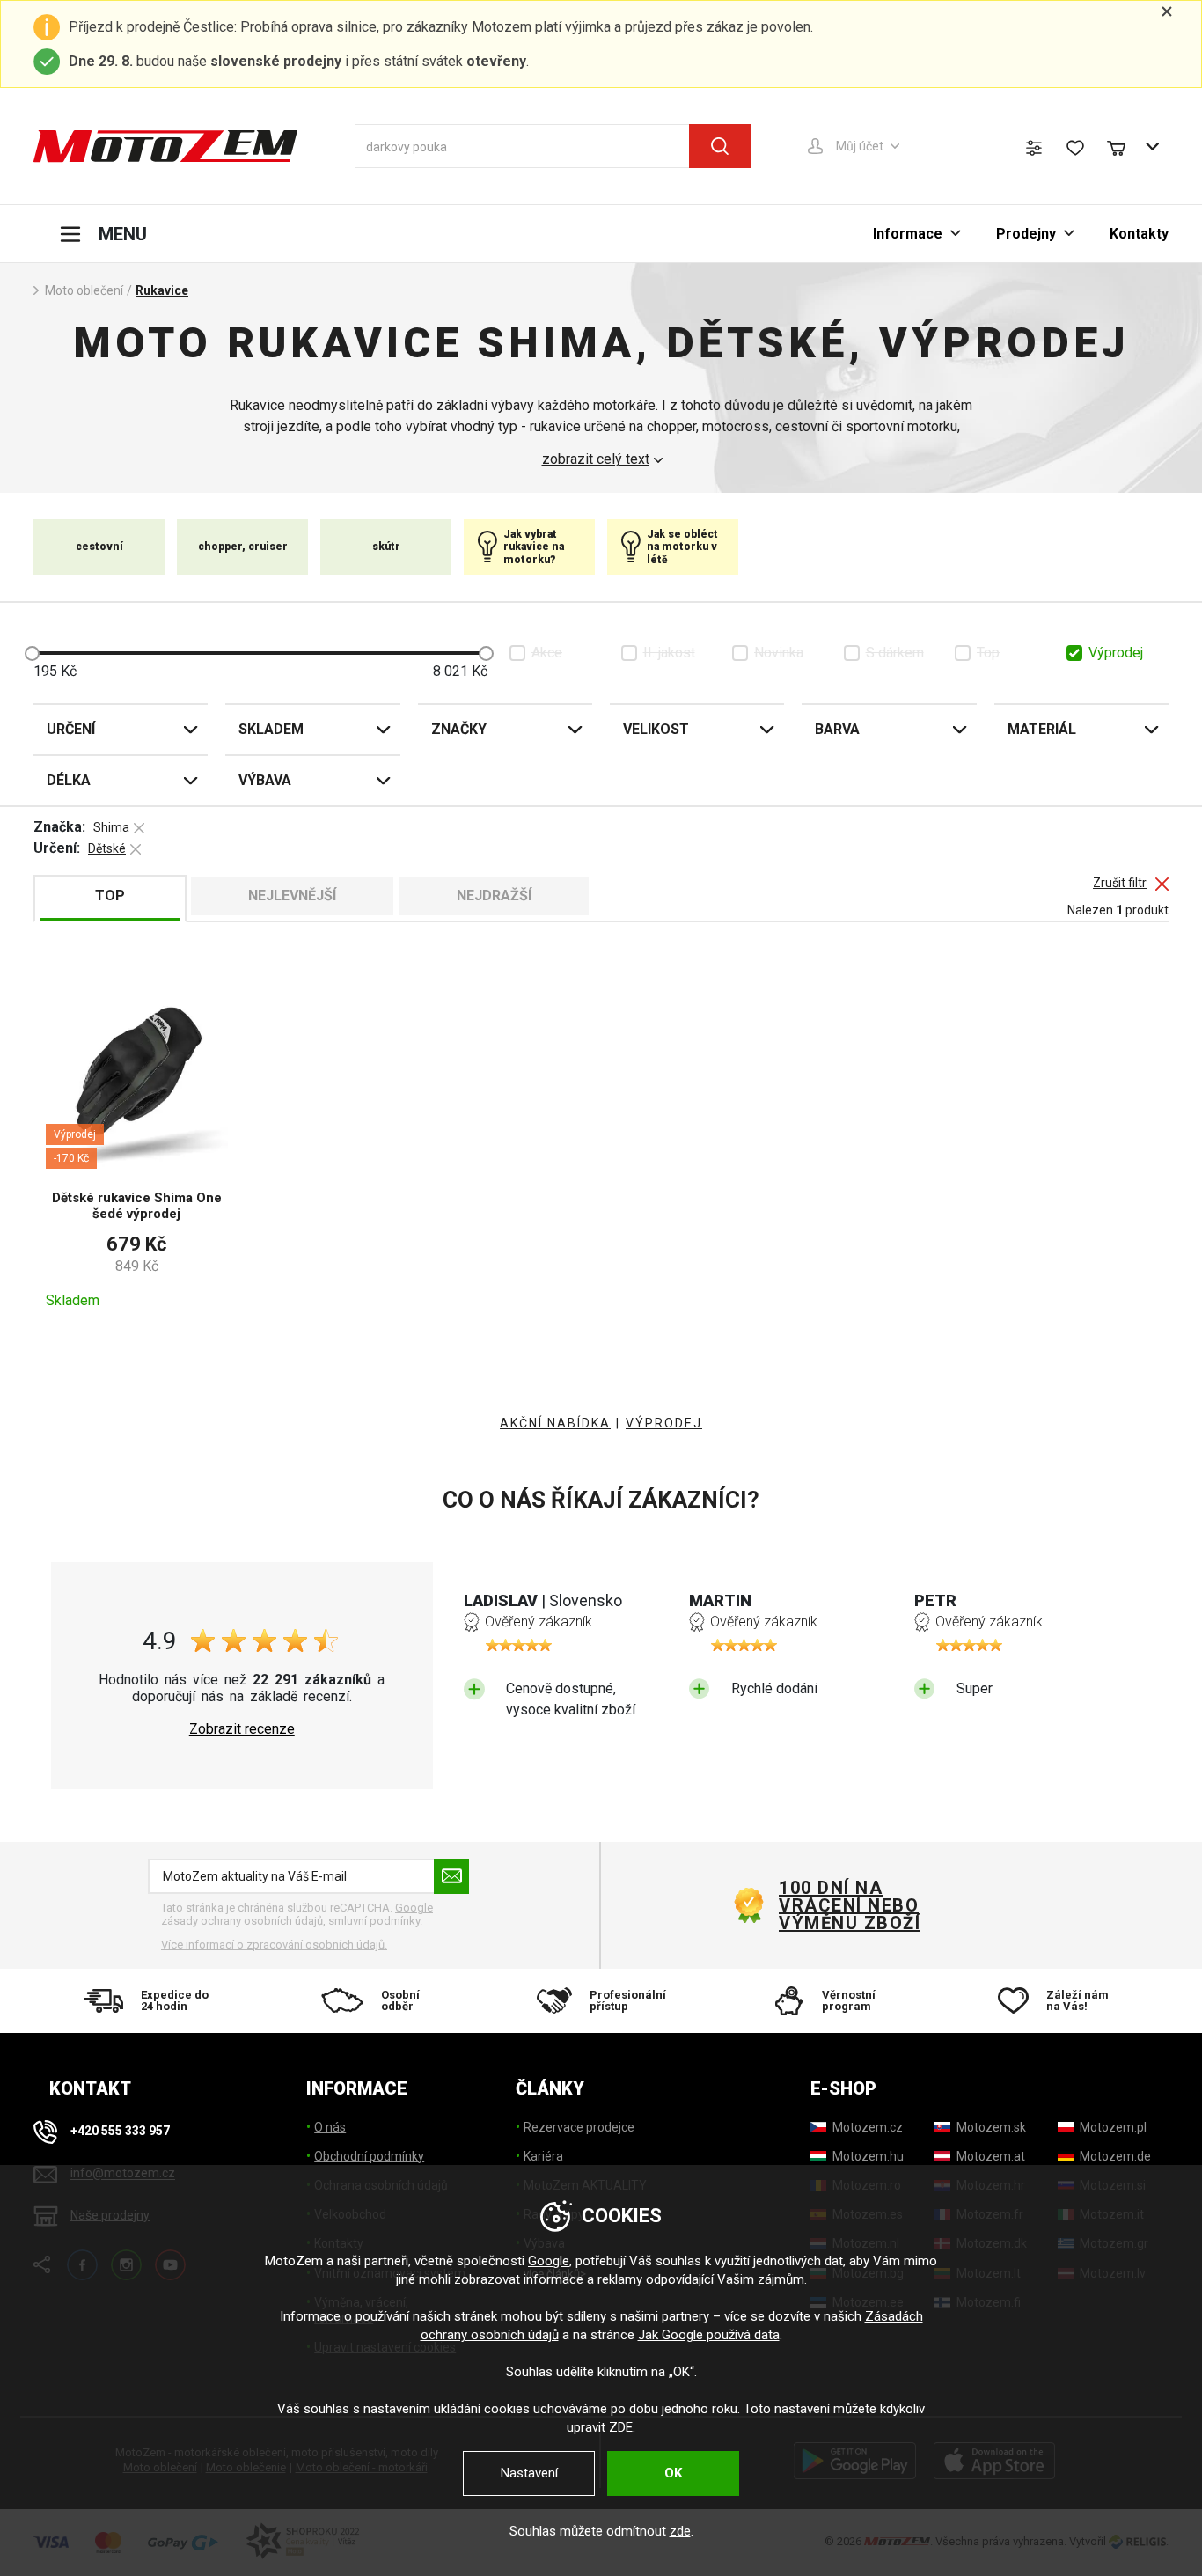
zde (680, 2531)
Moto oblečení (84, 290)
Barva (837, 729)
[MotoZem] (165, 146)
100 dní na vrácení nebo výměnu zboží (850, 1905)
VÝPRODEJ (664, 1423)
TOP (110, 895)
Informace (908, 234)
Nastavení (529, 2473)
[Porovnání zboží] (1034, 148)
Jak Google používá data (709, 2335)
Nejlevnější (292, 895)
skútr (386, 547)
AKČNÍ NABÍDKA (555, 1423)
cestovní (99, 547)
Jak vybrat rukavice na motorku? (534, 547)
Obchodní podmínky (369, 2156)
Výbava (265, 780)
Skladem (271, 729)
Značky (459, 729)
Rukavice (162, 290)
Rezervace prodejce (579, 2127)
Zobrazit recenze (242, 1729)
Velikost (656, 729)
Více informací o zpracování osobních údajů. (274, 1945)
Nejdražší (494, 895)
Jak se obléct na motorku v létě (682, 547)
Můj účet (860, 146)
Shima (111, 827)
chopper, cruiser (243, 547)
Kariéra (543, 2156)
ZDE (621, 2427)
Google (549, 2261)
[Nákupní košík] (1125, 146)
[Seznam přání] (1075, 148)
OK (673, 2473)
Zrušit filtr (1120, 883)
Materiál (1042, 729)
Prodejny (1026, 234)
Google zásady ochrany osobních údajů (297, 1915)
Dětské (107, 848)
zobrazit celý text (596, 459)
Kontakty (1139, 234)
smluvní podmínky (374, 1921)
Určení (71, 729)
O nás (330, 2127)
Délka (69, 780)
